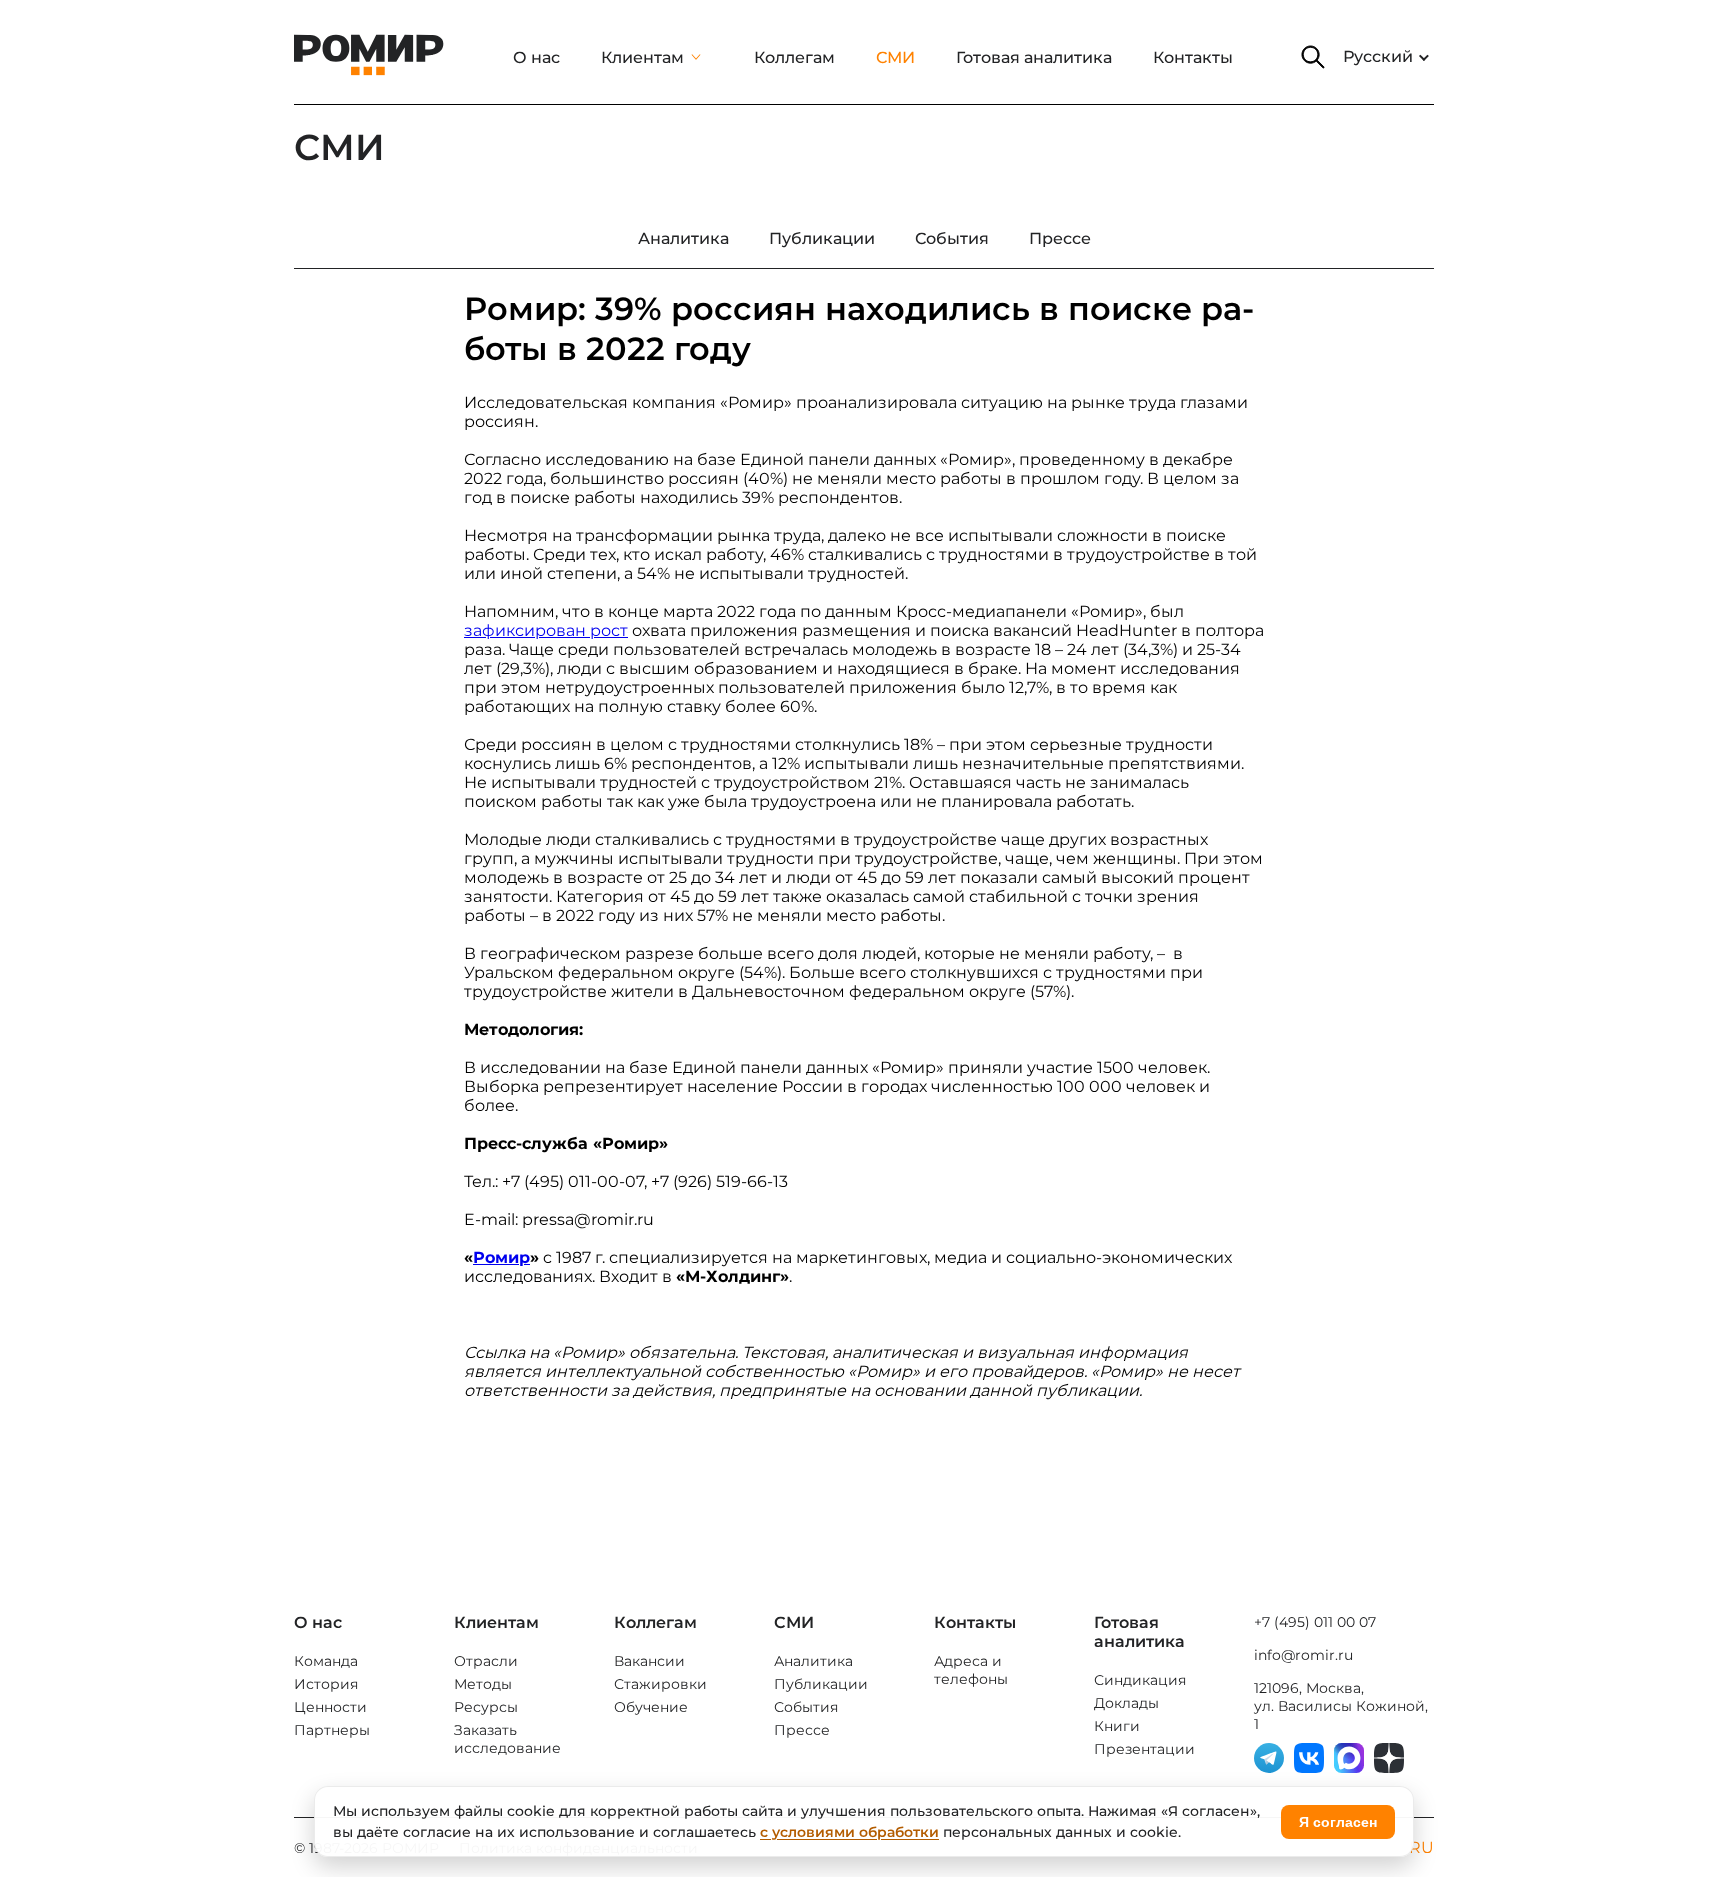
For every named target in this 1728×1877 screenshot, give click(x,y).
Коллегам (794, 57)
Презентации (1144, 1749)
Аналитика (813, 1661)
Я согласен (1338, 1822)
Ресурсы (486, 1707)
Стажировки (660, 1684)
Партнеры (332, 1730)
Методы (483, 1684)
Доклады (1126, 1703)
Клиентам (642, 57)
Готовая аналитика (1034, 57)
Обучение (651, 1707)
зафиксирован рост (546, 630)
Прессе (802, 1730)
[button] (1313, 57)
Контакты (1193, 57)
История (326, 1684)
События (806, 1707)
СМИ (895, 57)
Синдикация (1140, 1680)
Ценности (330, 1707)
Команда (326, 1661)
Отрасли (486, 1661)
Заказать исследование (507, 1739)
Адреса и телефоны (971, 1670)
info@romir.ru (1303, 1655)
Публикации (821, 1684)
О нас (536, 57)
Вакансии (649, 1661)
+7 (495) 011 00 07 (1315, 1622)
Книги (1117, 1726)
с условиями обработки (849, 1832)
